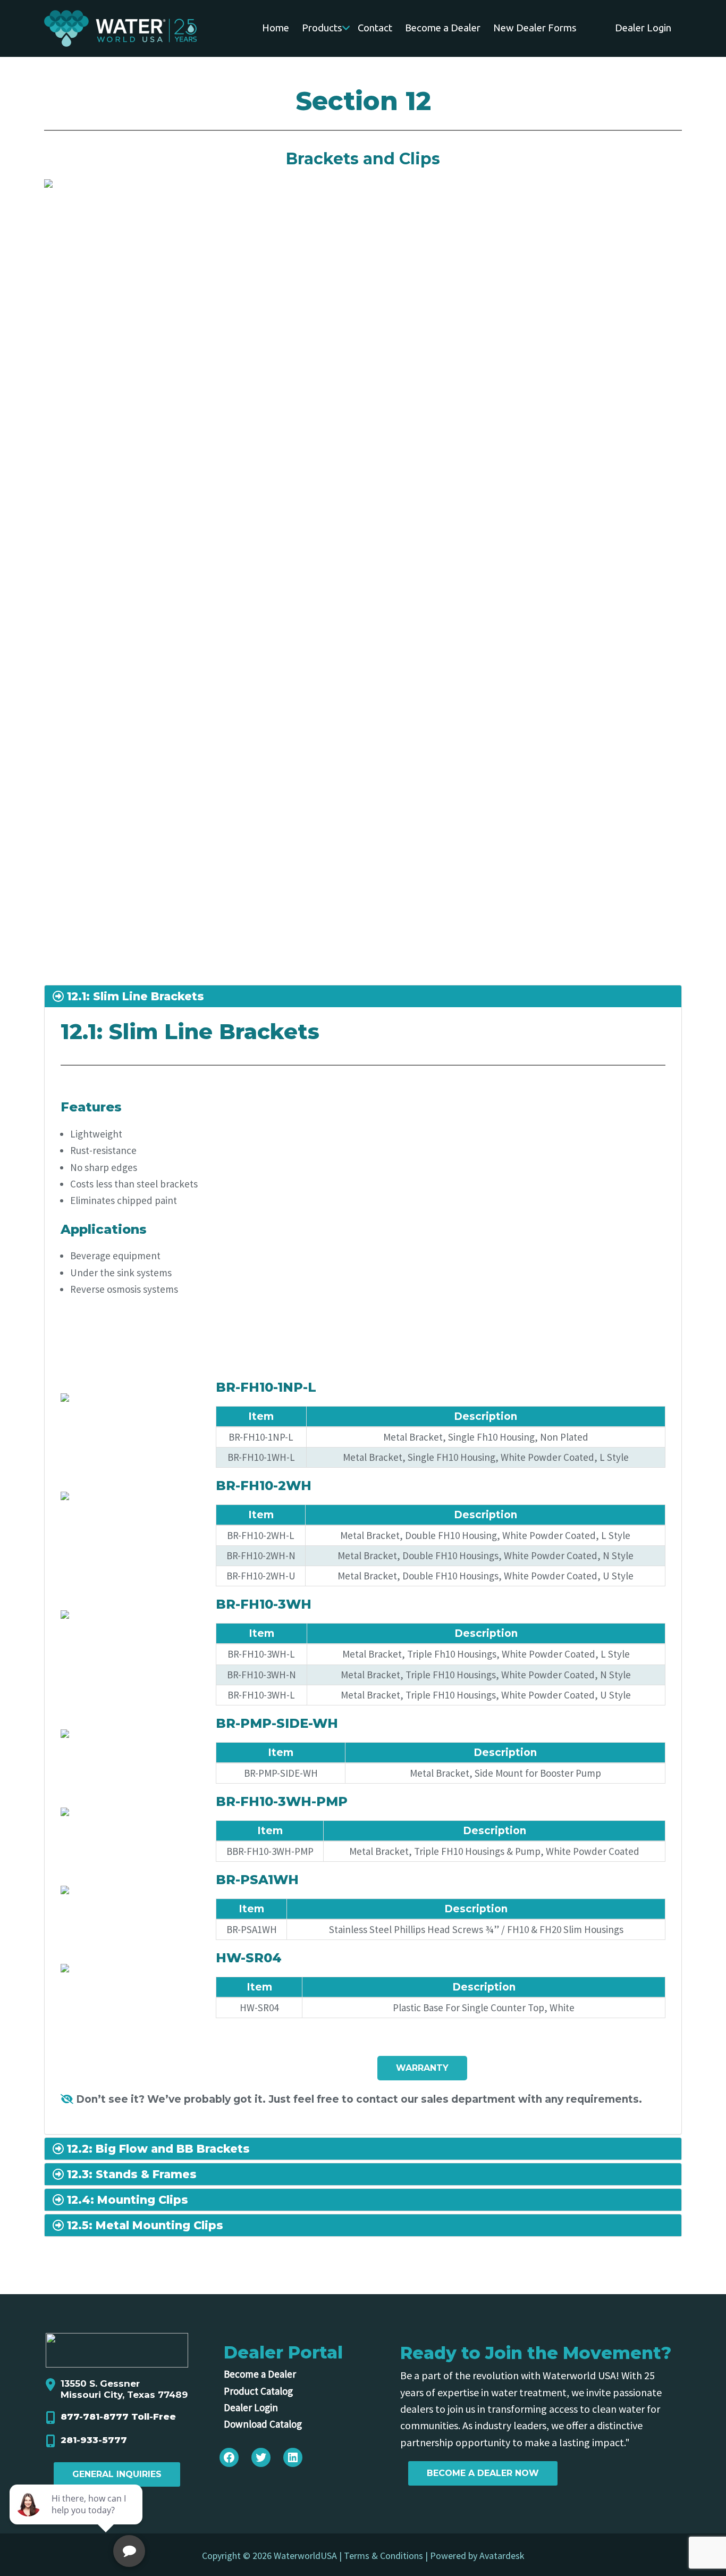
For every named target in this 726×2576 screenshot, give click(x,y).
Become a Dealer (260, 2374)
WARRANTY (422, 2068)
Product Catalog (258, 2391)
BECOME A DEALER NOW (483, 2473)
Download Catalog (263, 2424)
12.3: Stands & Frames (130, 2174)
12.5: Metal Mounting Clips (143, 2225)
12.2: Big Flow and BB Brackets (157, 2149)
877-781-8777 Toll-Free (118, 2416)
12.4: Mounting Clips (126, 2200)
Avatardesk (502, 2556)
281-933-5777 (94, 2440)
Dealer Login (251, 2407)
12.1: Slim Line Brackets (134, 996)
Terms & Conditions (383, 2556)
